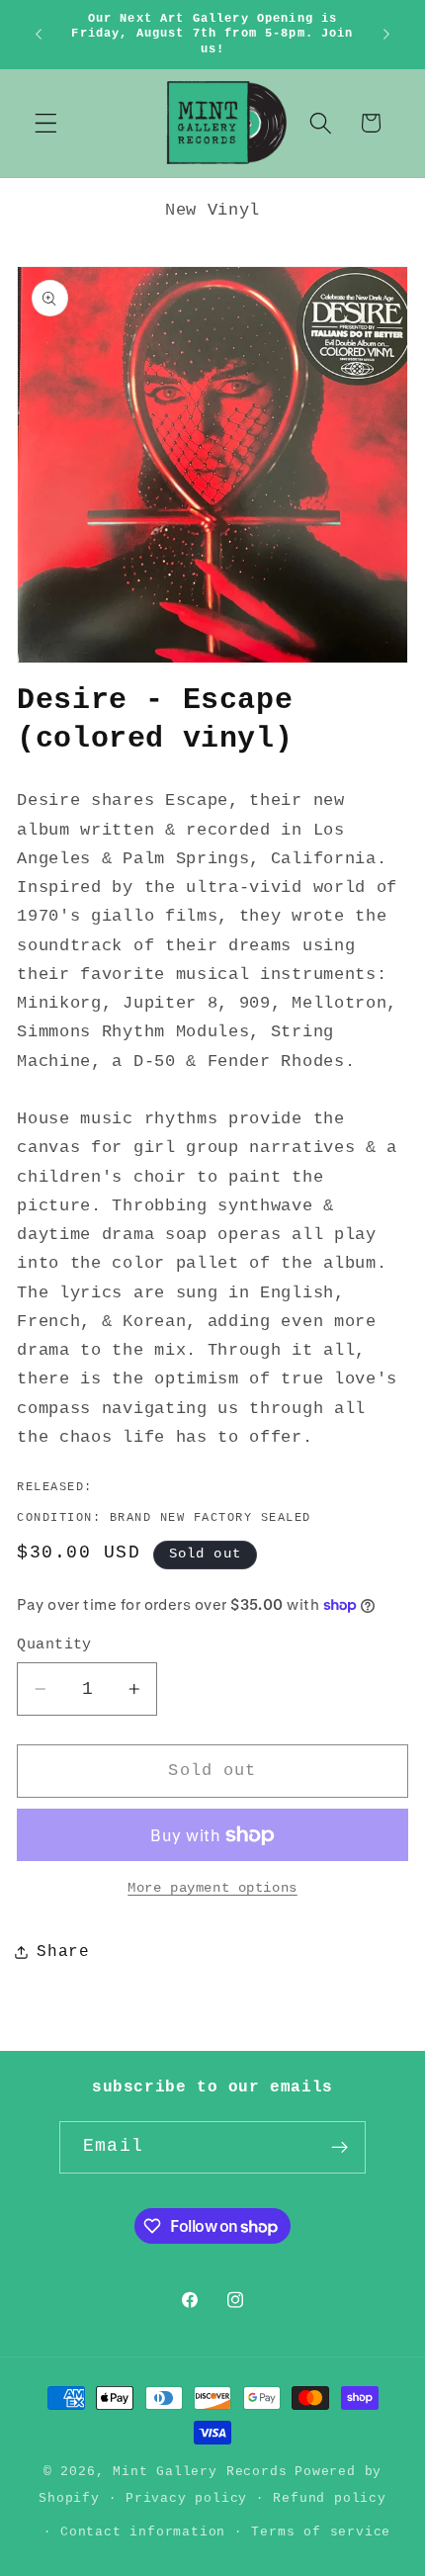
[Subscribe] (340, 2148)
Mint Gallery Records (200, 2472)
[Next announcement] (386, 35)
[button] (46, 123)
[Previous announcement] (39, 35)
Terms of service (321, 2532)
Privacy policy (186, 2498)
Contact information (143, 2532)
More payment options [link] (212, 1888)
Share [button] (63, 1952)
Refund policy (329, 2498)
